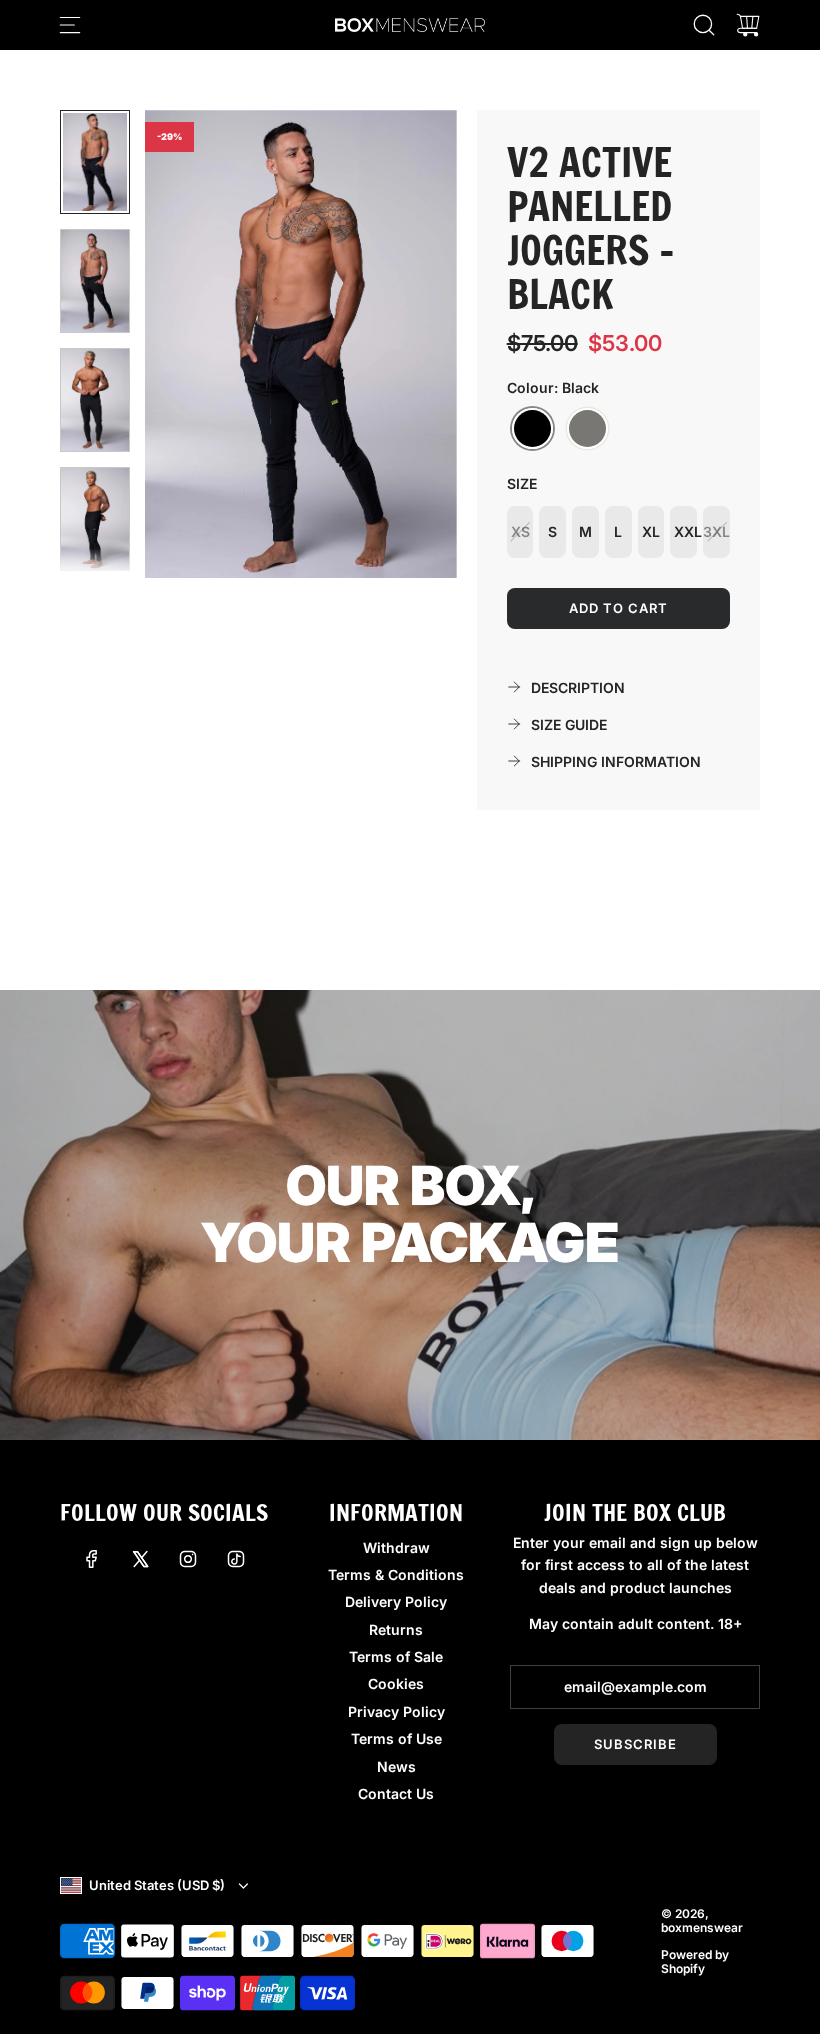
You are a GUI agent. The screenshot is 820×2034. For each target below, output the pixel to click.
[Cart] (748, 25)
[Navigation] (70, 25)
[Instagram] (188, 1559)
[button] (193, 344)
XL (651, 531)
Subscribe (635, 1744)
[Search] (704, 25)
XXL (685, 531)
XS (520, 531)
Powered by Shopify (695, 1961)
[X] (140, 1559)
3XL (716, 531)
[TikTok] (236, 1559)
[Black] (532, 429)
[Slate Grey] (587, 429)
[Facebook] (92, 1559)
